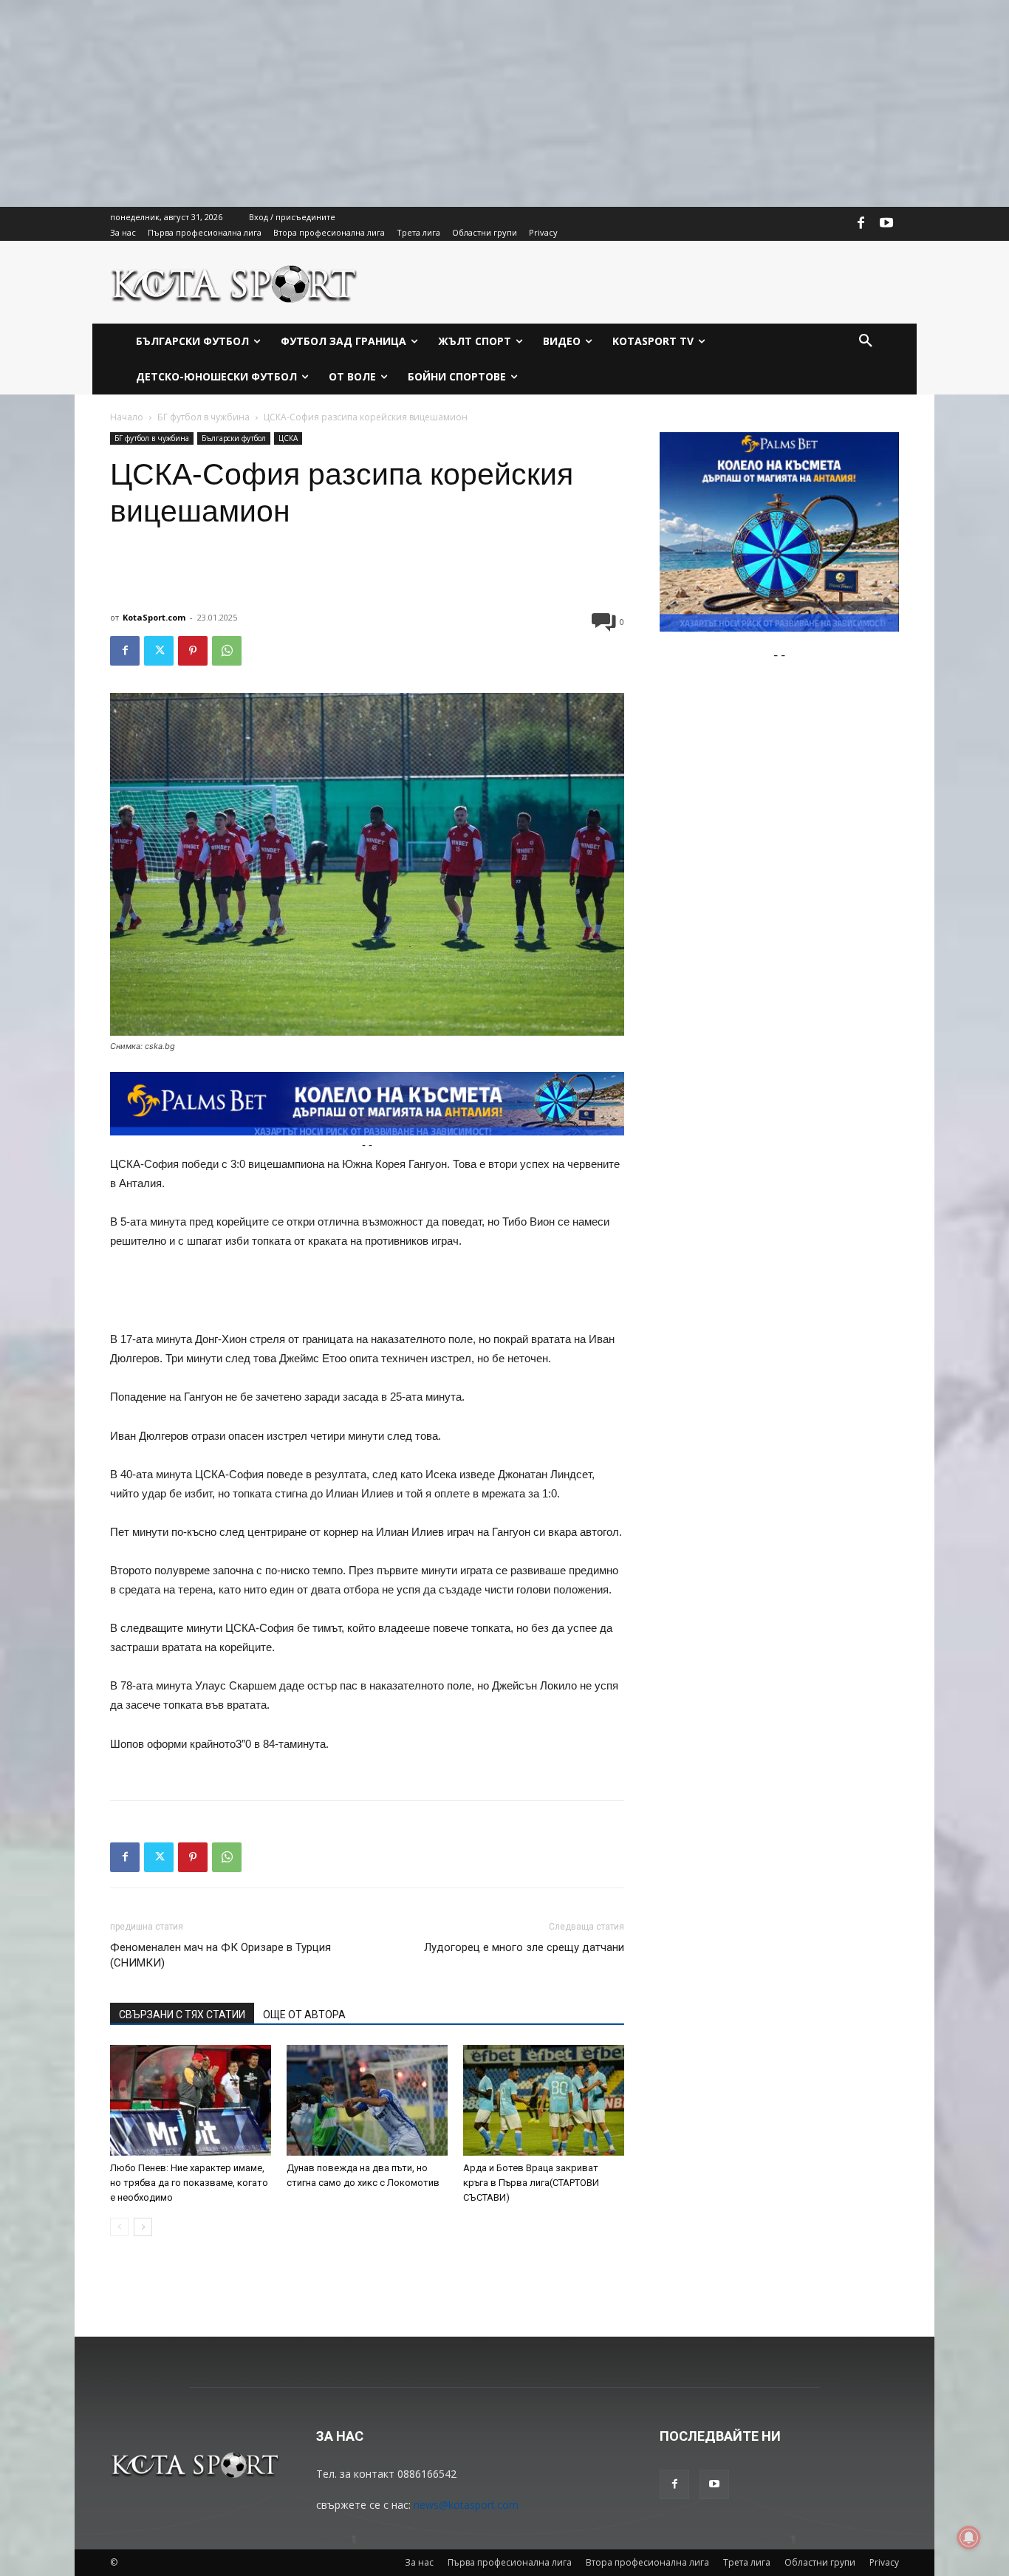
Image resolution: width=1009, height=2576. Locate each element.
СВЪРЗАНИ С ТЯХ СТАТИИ (182, 2015)
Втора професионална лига (647, 2562)
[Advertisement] (443, 103)
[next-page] (143, 2227)
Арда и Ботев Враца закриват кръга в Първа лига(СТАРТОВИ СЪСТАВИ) (531, 2183)
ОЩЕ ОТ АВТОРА (304, 2015)
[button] (866, 341)
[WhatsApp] (227, 651)
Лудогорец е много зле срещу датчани (524, 1947)
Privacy (884, 2562)
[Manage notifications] (969, 2538)
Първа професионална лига (510, 2562)
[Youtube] (886, 224)
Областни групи (820, 2562)
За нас (419, 2562)
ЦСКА (288, 438)
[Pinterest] (193, 651)
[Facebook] (861, 224)
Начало (127, 417)
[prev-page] (119, 2227)
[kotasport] (235, 282)
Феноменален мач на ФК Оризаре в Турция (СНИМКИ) (220, 1955)
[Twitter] (159, 651)
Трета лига (747, 2562)
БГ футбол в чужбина (203, 417)
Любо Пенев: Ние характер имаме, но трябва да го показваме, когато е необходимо (189, 2183)
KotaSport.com (154, 617)
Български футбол (234, 438)
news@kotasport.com (466, 2505)
